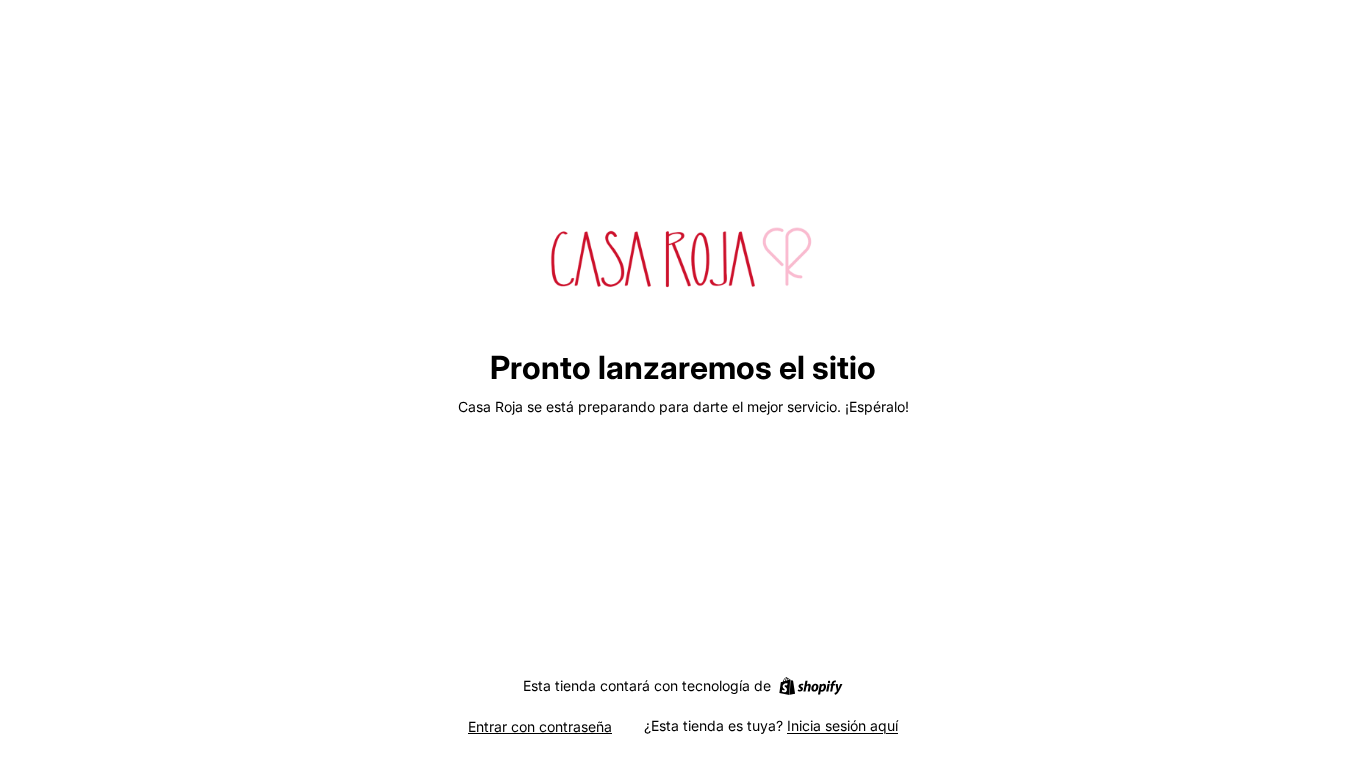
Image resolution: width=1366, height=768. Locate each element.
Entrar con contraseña (540, 726)
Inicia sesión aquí (842, 725)
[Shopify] (810, 686)
